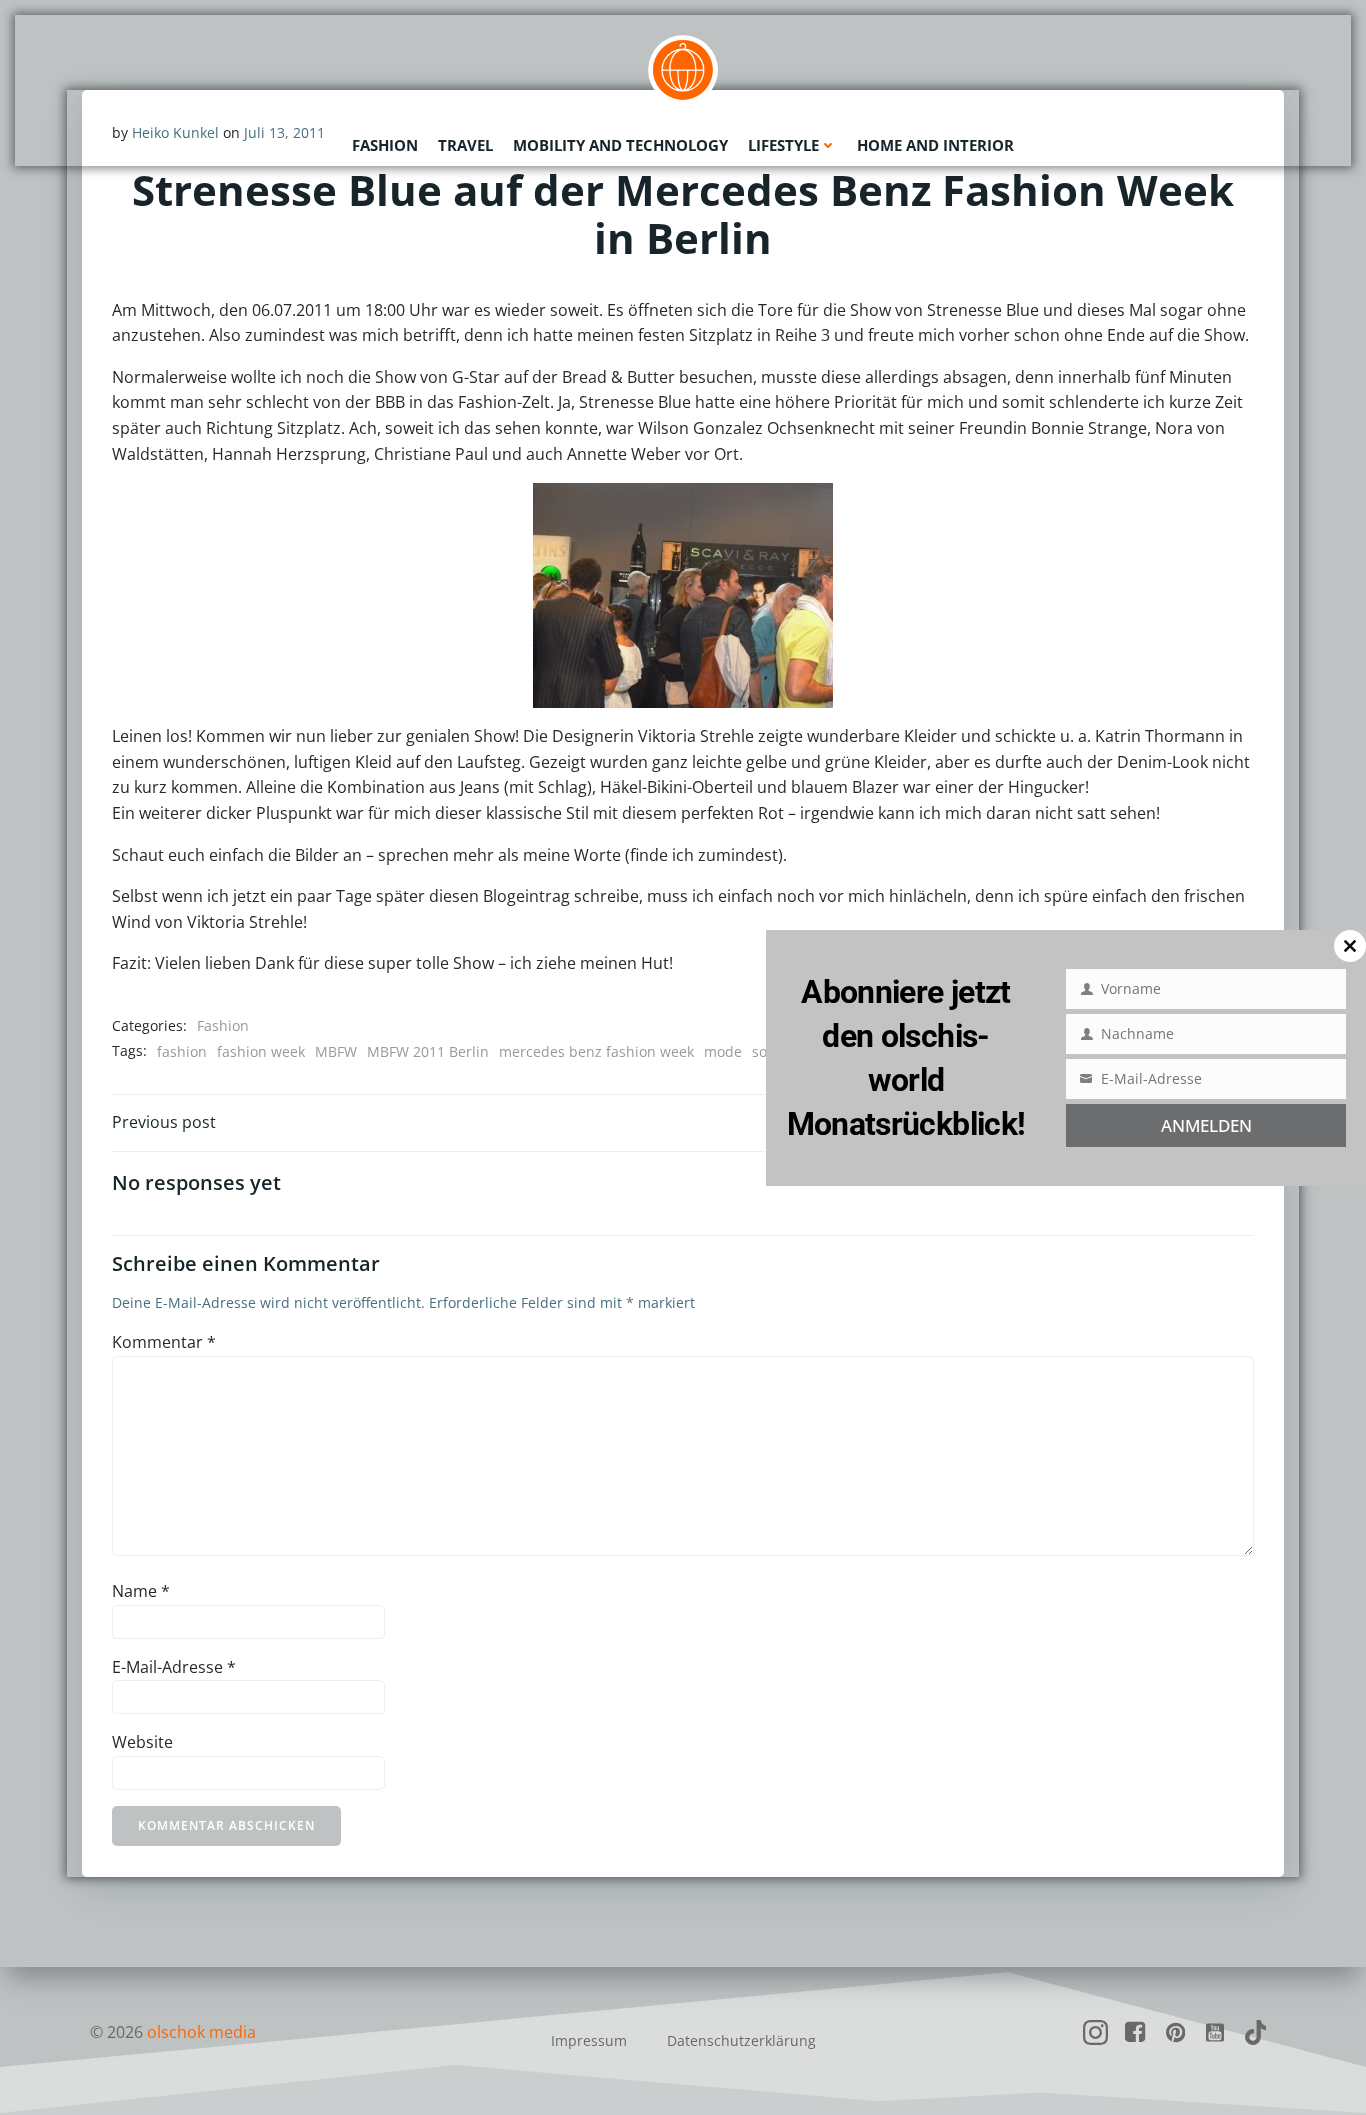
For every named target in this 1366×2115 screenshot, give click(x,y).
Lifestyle (783, 145)
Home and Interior (935, 145)
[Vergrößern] (686, 509)
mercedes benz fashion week (596, 1051)
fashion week (261, 1051)
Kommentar (164, 1342)
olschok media (201, 2032)
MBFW (336, 1051)
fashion (182, 1051)
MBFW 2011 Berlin (428, 1051)
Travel (465, 145)
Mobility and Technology (620, 145)
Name (141, 1591)
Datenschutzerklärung (741, 2040)
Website (142, 1742)
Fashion (385, 145)
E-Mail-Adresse (174, 1667)
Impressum (589, 2040)
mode (723, 1051)
